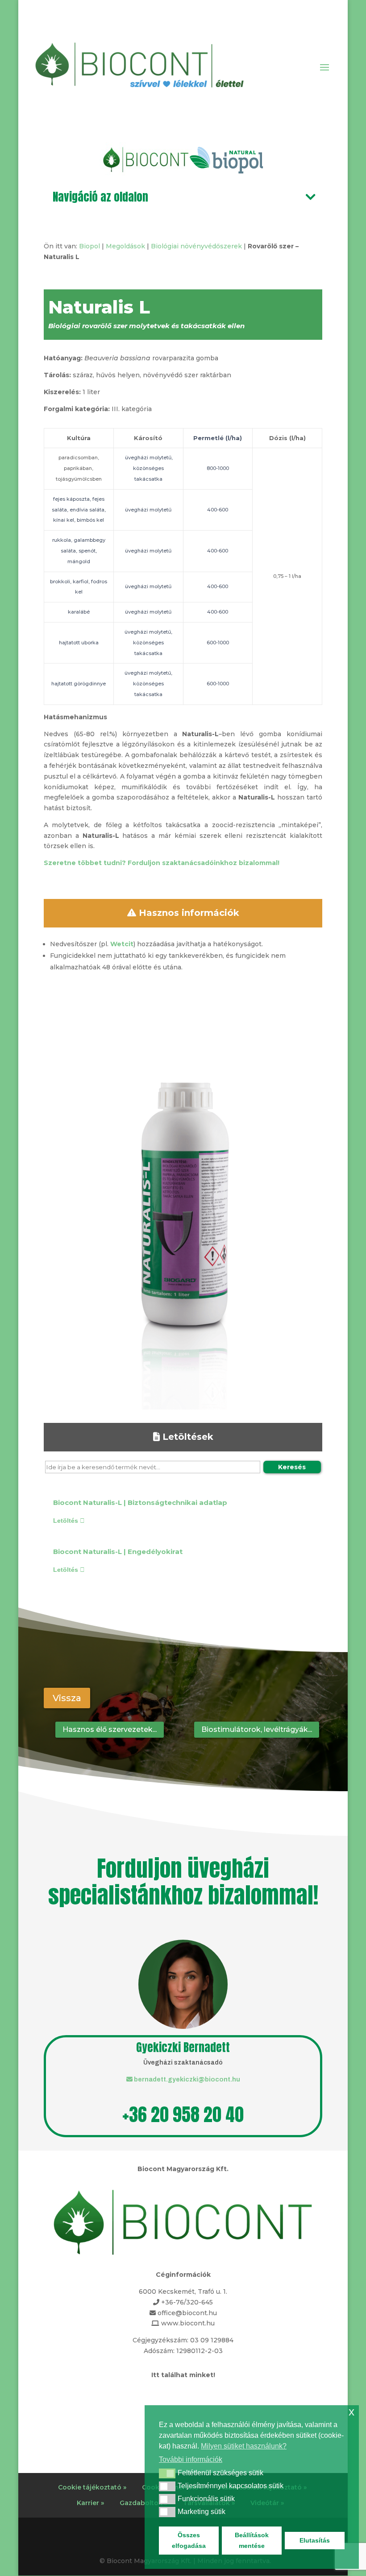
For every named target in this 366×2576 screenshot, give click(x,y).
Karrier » (90, 2503)
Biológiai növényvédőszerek (196, 246)
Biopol (89, 246)
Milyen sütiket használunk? (244, 2446)
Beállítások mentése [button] (252, 2540)
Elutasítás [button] (315, 2540)
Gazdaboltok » (143, 2503)
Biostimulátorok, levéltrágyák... (257, 1729)
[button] (167, 2473)
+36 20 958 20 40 (183, 2114)
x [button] (351, 2412)
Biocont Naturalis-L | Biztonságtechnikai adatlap (140, 1502)
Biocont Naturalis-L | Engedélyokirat (118, 1552)
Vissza (67, 1698)
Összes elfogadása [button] (189, 2540)
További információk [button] (191, 2459)
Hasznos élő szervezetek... (110, 1729)
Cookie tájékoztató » (92, 2487)
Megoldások (125, 246)
